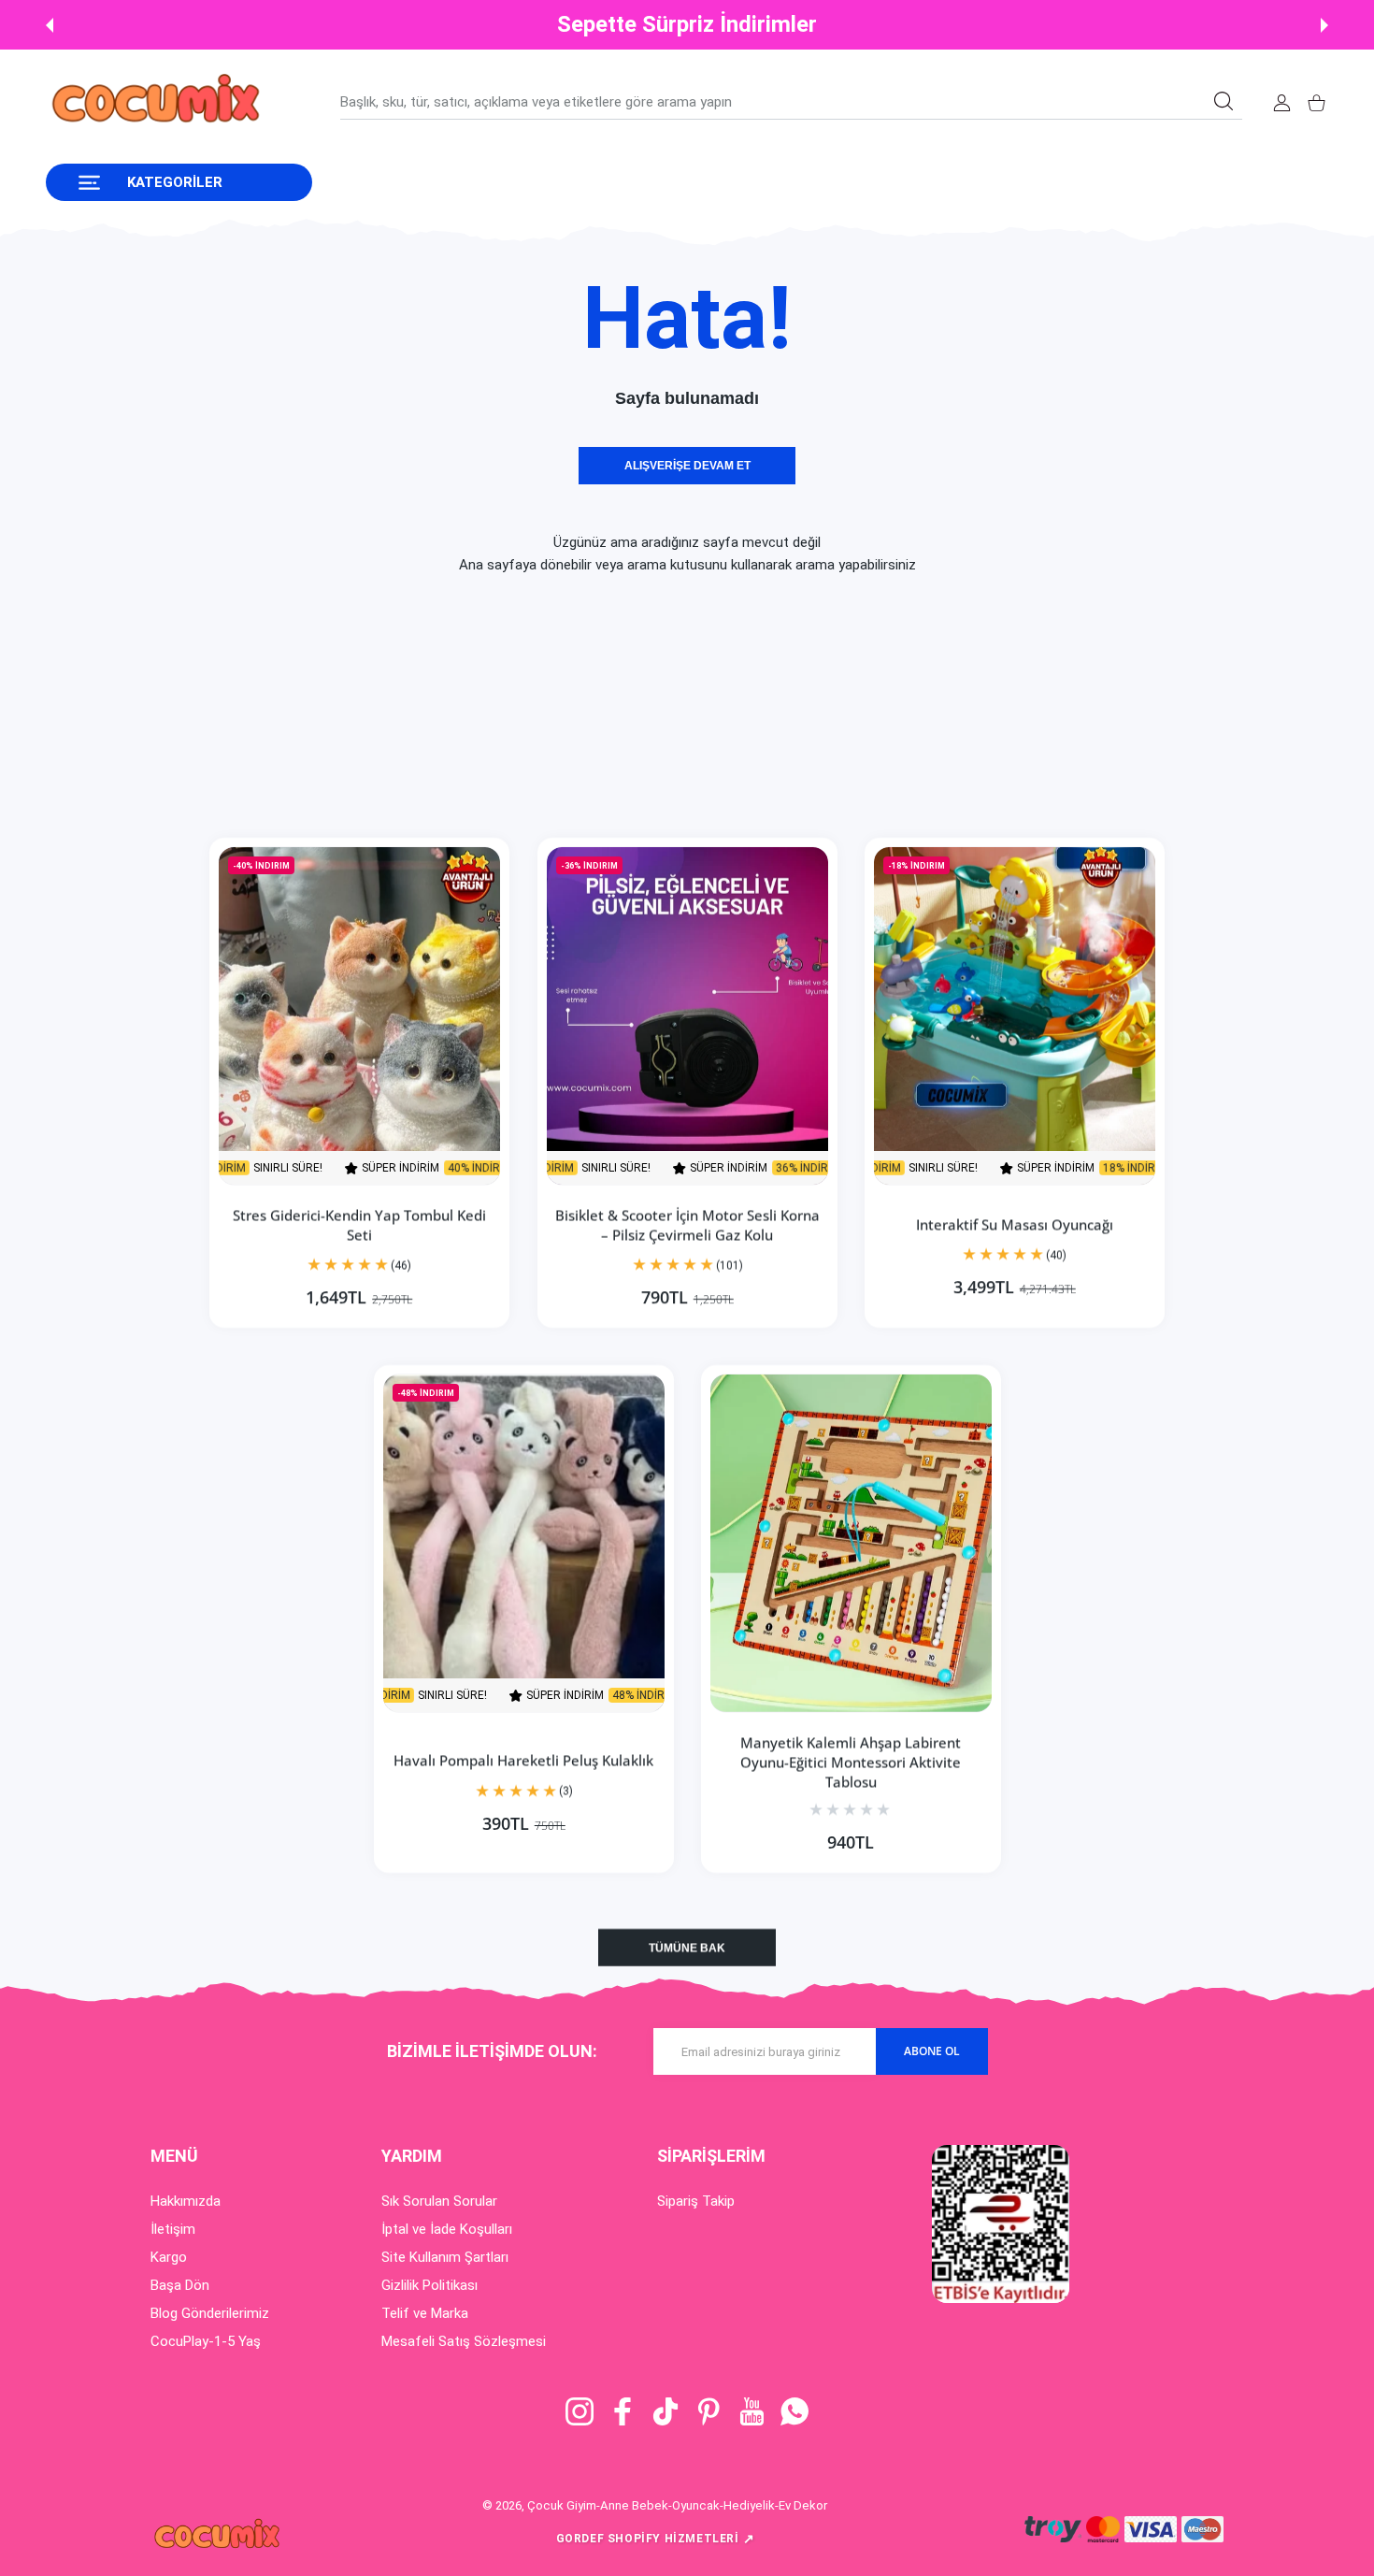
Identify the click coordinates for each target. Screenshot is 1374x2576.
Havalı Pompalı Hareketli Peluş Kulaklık (523, 1761)
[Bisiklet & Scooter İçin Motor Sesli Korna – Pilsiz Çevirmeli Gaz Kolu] (687, 1016)
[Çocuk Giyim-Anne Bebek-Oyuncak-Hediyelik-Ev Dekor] (158, 102)
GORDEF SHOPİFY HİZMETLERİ (656, 2539)
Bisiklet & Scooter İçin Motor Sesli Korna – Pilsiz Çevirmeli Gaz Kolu (687, 1224)
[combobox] (791, 102)
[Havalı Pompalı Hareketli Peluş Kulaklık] (524, 1543)
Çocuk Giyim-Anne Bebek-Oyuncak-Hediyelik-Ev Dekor (677, 2505)
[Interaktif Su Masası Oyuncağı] (1015, 1016)
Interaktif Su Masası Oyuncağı (1015, 1224)
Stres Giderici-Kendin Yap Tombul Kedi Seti (359, 1224)
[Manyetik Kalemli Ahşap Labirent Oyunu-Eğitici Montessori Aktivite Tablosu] (851, 1543)
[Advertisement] (561, 707)
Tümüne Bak (687, 1948)
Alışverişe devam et (687, 466)
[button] (50, 25)
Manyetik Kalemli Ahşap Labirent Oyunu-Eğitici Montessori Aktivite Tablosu (851, 1762)
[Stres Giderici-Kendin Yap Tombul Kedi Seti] (359, 1016)
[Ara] (1224, 101)
